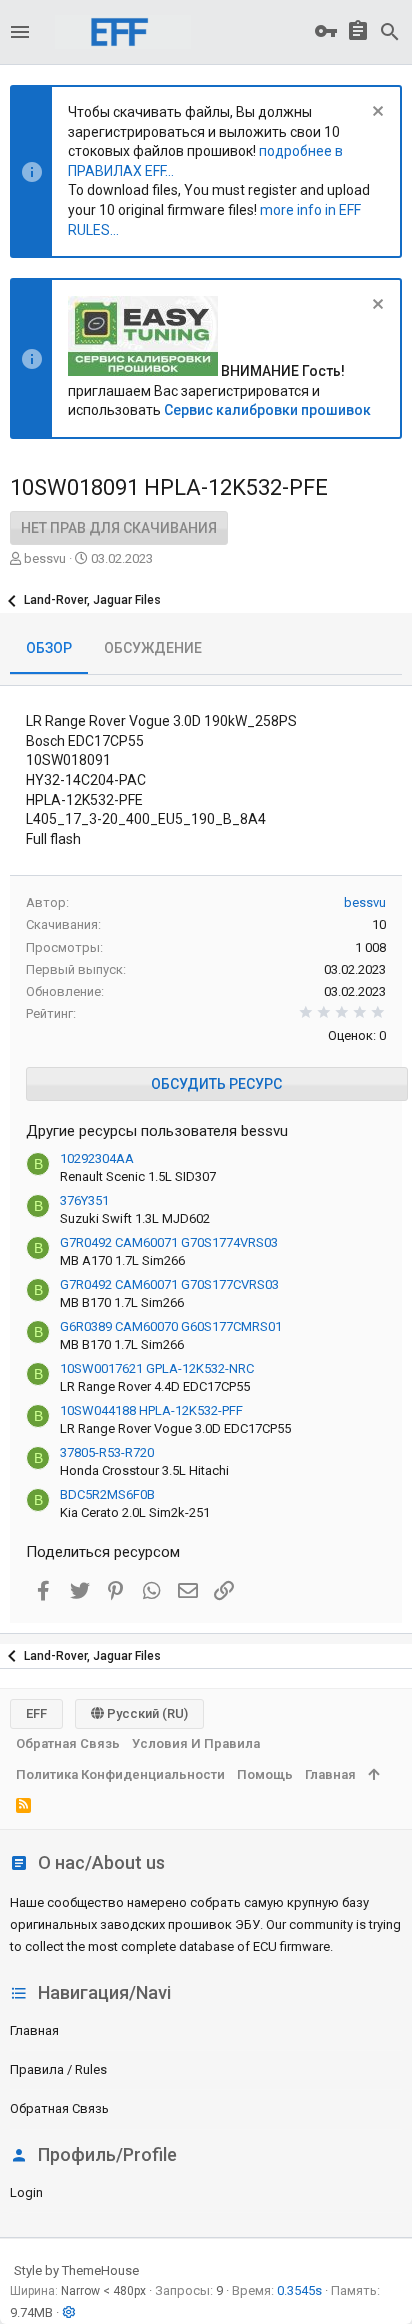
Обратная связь (59, 2108)
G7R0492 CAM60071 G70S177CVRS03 (169, 1284)
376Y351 (84, 1200)
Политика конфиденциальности (120, 1774)
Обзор (49, 648)
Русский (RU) (146, 1713)
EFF (36, 1713)
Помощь (265, 1774)
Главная (34, 2030)
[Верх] (373, 1775)
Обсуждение (153, 648)
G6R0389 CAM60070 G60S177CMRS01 (171, 1326)
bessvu (45, 558)
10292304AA (97, 1158)
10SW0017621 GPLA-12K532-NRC (157, 1368)
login (26, 2192)
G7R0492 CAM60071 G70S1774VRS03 (169, 1242)
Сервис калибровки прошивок (267, 410)
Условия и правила (196, 1743)
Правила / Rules (58, 2069)
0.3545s (299, 2290)
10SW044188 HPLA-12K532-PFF (151, 1410)
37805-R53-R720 (107, 1452)
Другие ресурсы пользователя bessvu (157, 1131)
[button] (20, 32)
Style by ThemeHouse (76, 2270)
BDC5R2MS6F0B (107, 1494)
